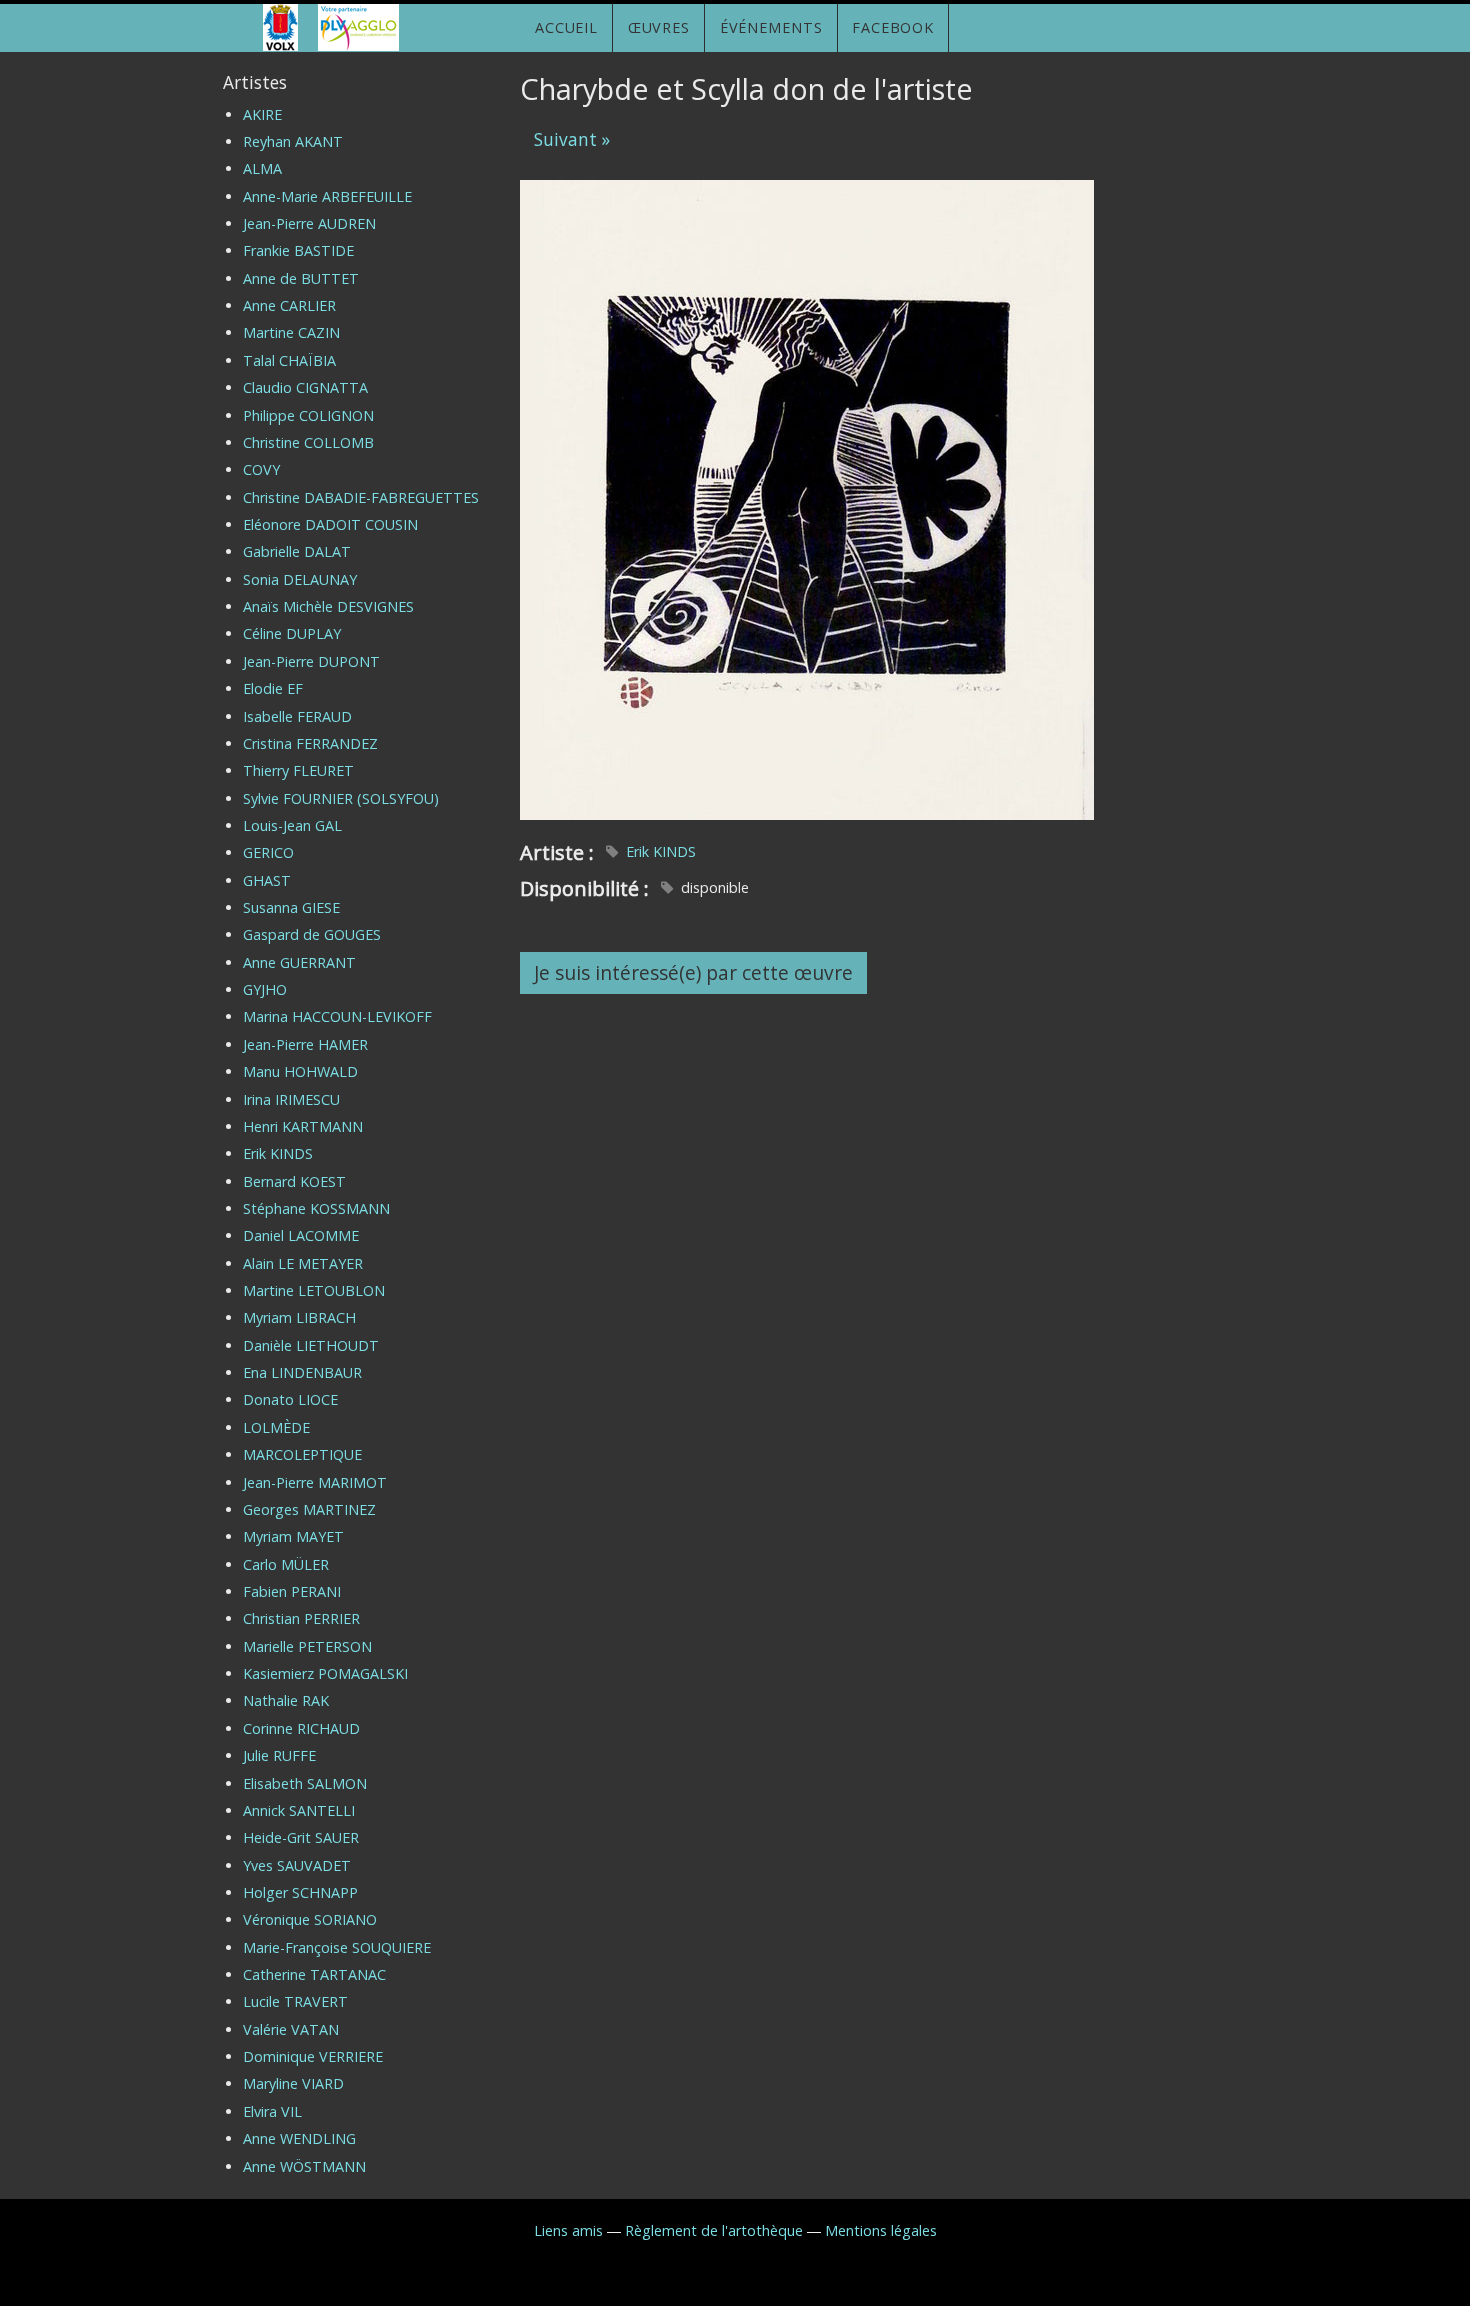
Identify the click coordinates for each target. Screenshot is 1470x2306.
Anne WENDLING (299, 2138)
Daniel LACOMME (301, 1235)
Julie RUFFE (279, 1755)
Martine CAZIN (291, 332)
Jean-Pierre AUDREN (309, 223)
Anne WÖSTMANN (304, 2166)
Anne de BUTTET (301, 278)
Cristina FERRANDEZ (310, 743)
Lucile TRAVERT (295, 2001)
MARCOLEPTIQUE (302, 1454)
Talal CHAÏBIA (289, 360)
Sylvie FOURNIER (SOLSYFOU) (341, 798)
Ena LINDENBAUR (302, 1372)
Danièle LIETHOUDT (311, 1345)
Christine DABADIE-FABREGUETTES (361, 497)
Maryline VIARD (293, 2083)
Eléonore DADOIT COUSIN (330, 524)
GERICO (268, 852)
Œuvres (659, 27)
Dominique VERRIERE (313, 2056)
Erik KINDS (661, 851)
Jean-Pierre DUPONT (311, 661)
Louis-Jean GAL (292, 825)
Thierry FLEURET (298, 770)
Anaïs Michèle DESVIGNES (328, 606)
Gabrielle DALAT (297, 551)
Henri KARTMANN (303, 1126)
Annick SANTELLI (299, 1810)
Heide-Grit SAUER (301, 1837)
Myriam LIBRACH (299, 1317)
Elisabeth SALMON (305, 1783)
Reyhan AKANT (293, 141)
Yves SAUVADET (297, 1865)
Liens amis (568, 2230)
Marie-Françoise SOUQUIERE (337, 1947)
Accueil (566, 27)
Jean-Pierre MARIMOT (315, 1482)
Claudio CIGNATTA (305, 387)
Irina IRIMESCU (291, 1099)
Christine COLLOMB (308, 442)
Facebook (893, 27)
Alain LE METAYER (303, 1263)
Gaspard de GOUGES (312, 934)
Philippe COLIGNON (308, 415)
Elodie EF (273, 688)
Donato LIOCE (290, 1399)
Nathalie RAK (286, 1700)
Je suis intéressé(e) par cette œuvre (693, 972)
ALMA (262, 168)
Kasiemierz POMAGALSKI (325, 1673)
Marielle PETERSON (307, 1646)
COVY (261, 469)
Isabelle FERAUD (297, 716)
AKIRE (262, 114)
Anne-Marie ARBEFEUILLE (327, 196)
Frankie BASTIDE (298, 250)
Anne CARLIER (289, 305)
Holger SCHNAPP (300, 1892)
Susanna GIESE (291, 907)
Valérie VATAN (291, 2029)
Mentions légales (881, 2230)
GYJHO (265, 989)
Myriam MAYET (293, 1536)
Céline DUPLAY (292, 633)
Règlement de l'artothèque (714, 2230)
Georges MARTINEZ (309, 1509)
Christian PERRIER (301, 1618)
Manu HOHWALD (300, 1071)
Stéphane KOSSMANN (316, 1208)
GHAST (267, 880)
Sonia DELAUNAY (300, 579)
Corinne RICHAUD (301, 1728)
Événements (771, 27)
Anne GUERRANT (299, 962)
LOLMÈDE (276, 1427)
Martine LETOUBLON (314, 1290)
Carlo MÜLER (286, 1564)
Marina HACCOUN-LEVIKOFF (337, 1016)
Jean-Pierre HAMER (305, 1044)
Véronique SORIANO (310, 1919)
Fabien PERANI (292, 1591)
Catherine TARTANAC (314, 1974)
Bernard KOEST (294, 1181)
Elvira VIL (272, 2111)
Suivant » (572, 139)
